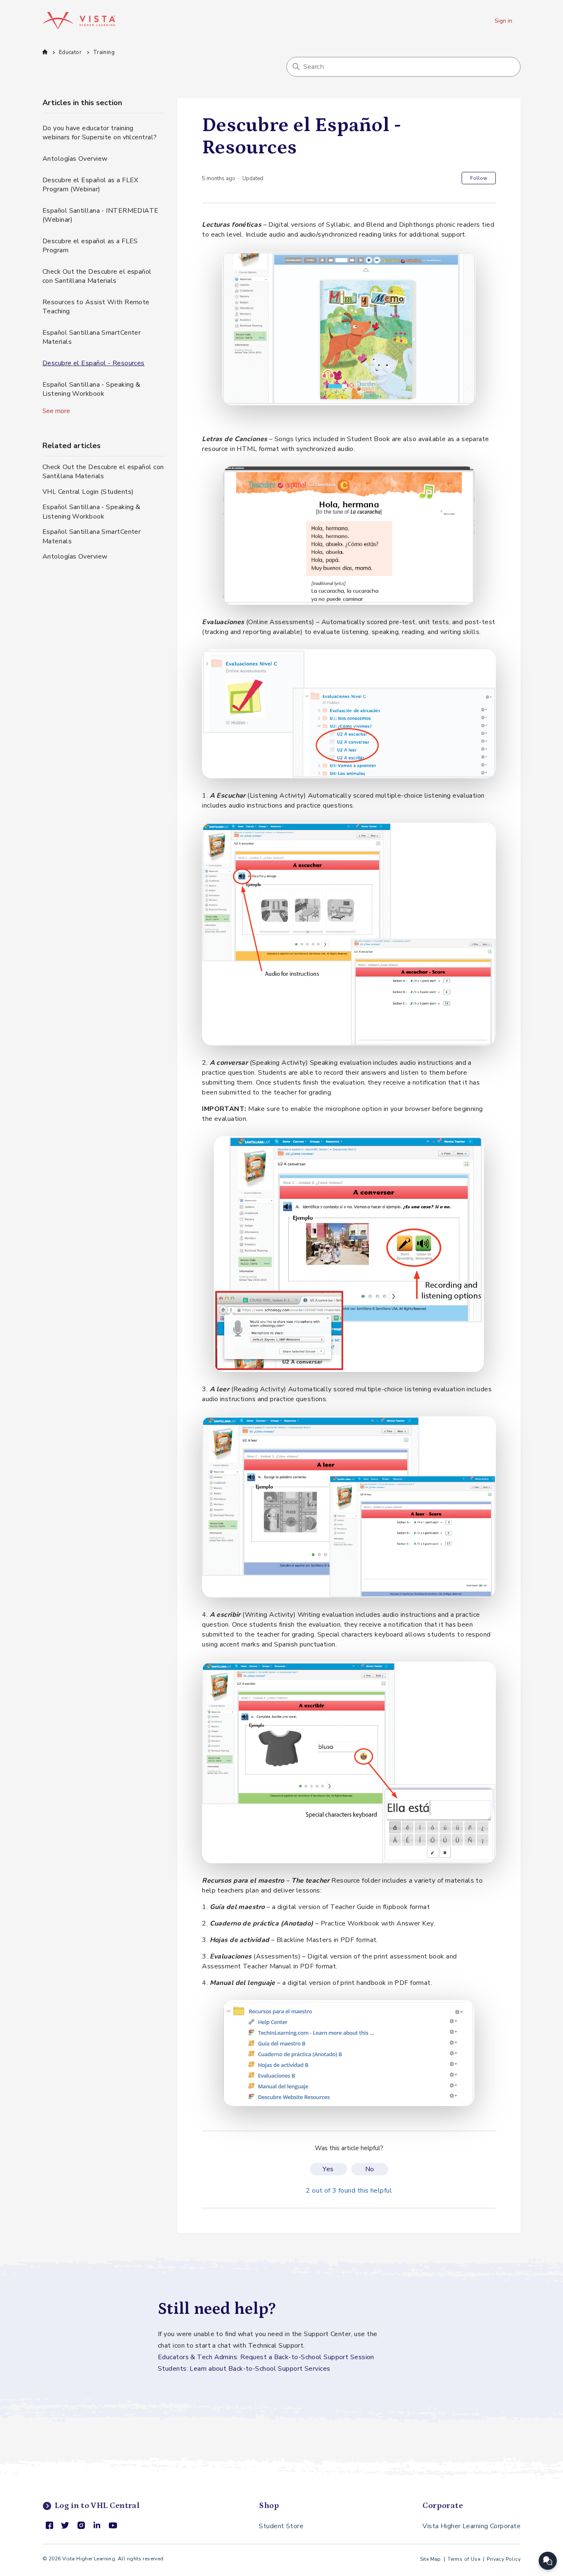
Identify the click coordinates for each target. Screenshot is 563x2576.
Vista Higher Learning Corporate (472, 2526)
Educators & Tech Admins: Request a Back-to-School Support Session (266, 2357)
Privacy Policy (504, 2559)
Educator (70, 52)
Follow (479, 178)
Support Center (45, 52)
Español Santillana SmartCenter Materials (91, 337)
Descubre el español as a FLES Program (90, 246)
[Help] (548, 2561)
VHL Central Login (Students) (88, 492)
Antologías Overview (75, 159)
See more (56, 411)
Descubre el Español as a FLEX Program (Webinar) (90, 185)
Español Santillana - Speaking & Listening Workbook (91, 389)
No (370, 2169)
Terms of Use (464, 2559)
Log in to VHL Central (97, 2506)
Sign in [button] (503, 21)
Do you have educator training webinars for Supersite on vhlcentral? (100, 133)
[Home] (79, 21)
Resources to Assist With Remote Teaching (96, 307)
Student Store (281, 2526)
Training (104, 52)
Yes (328, 2169)
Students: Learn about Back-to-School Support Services (244, 2369)
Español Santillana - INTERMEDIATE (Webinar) (101, 215)
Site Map (430, 2559)
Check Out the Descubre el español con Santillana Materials (97, 276)
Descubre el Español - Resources (94, 363)
